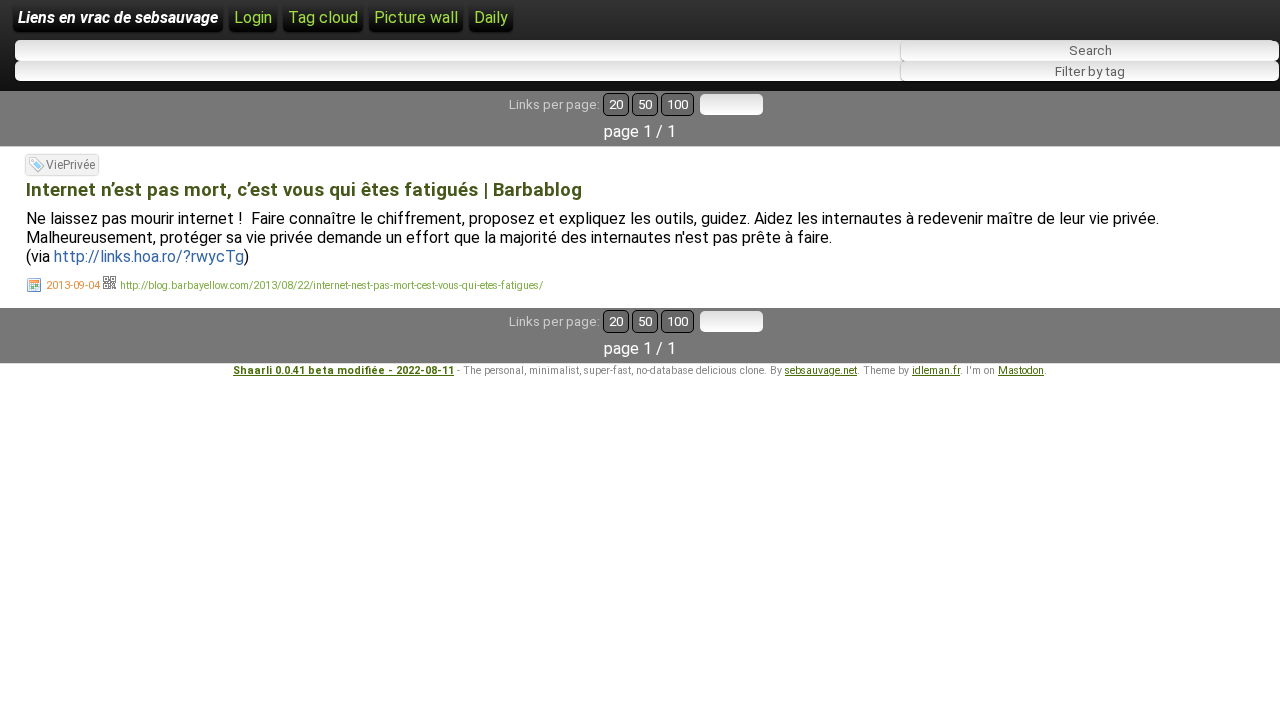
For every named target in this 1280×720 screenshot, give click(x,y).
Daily (491, 17)
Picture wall (416, 17)
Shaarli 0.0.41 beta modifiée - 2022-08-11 (343, 370)
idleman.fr (936, 370)
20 (616, 104)
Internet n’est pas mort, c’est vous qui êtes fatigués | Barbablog (304, 190)
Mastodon (1021, 370)
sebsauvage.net (821, 370)
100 (677, 104)
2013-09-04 (73, 285)
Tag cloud (323, 17)
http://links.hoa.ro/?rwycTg (149, 256)
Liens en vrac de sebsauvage (118, 17)
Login (253, 17)
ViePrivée (70, 165)
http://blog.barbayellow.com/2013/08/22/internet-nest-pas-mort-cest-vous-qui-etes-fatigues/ (331, 285)
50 (645, 104)
